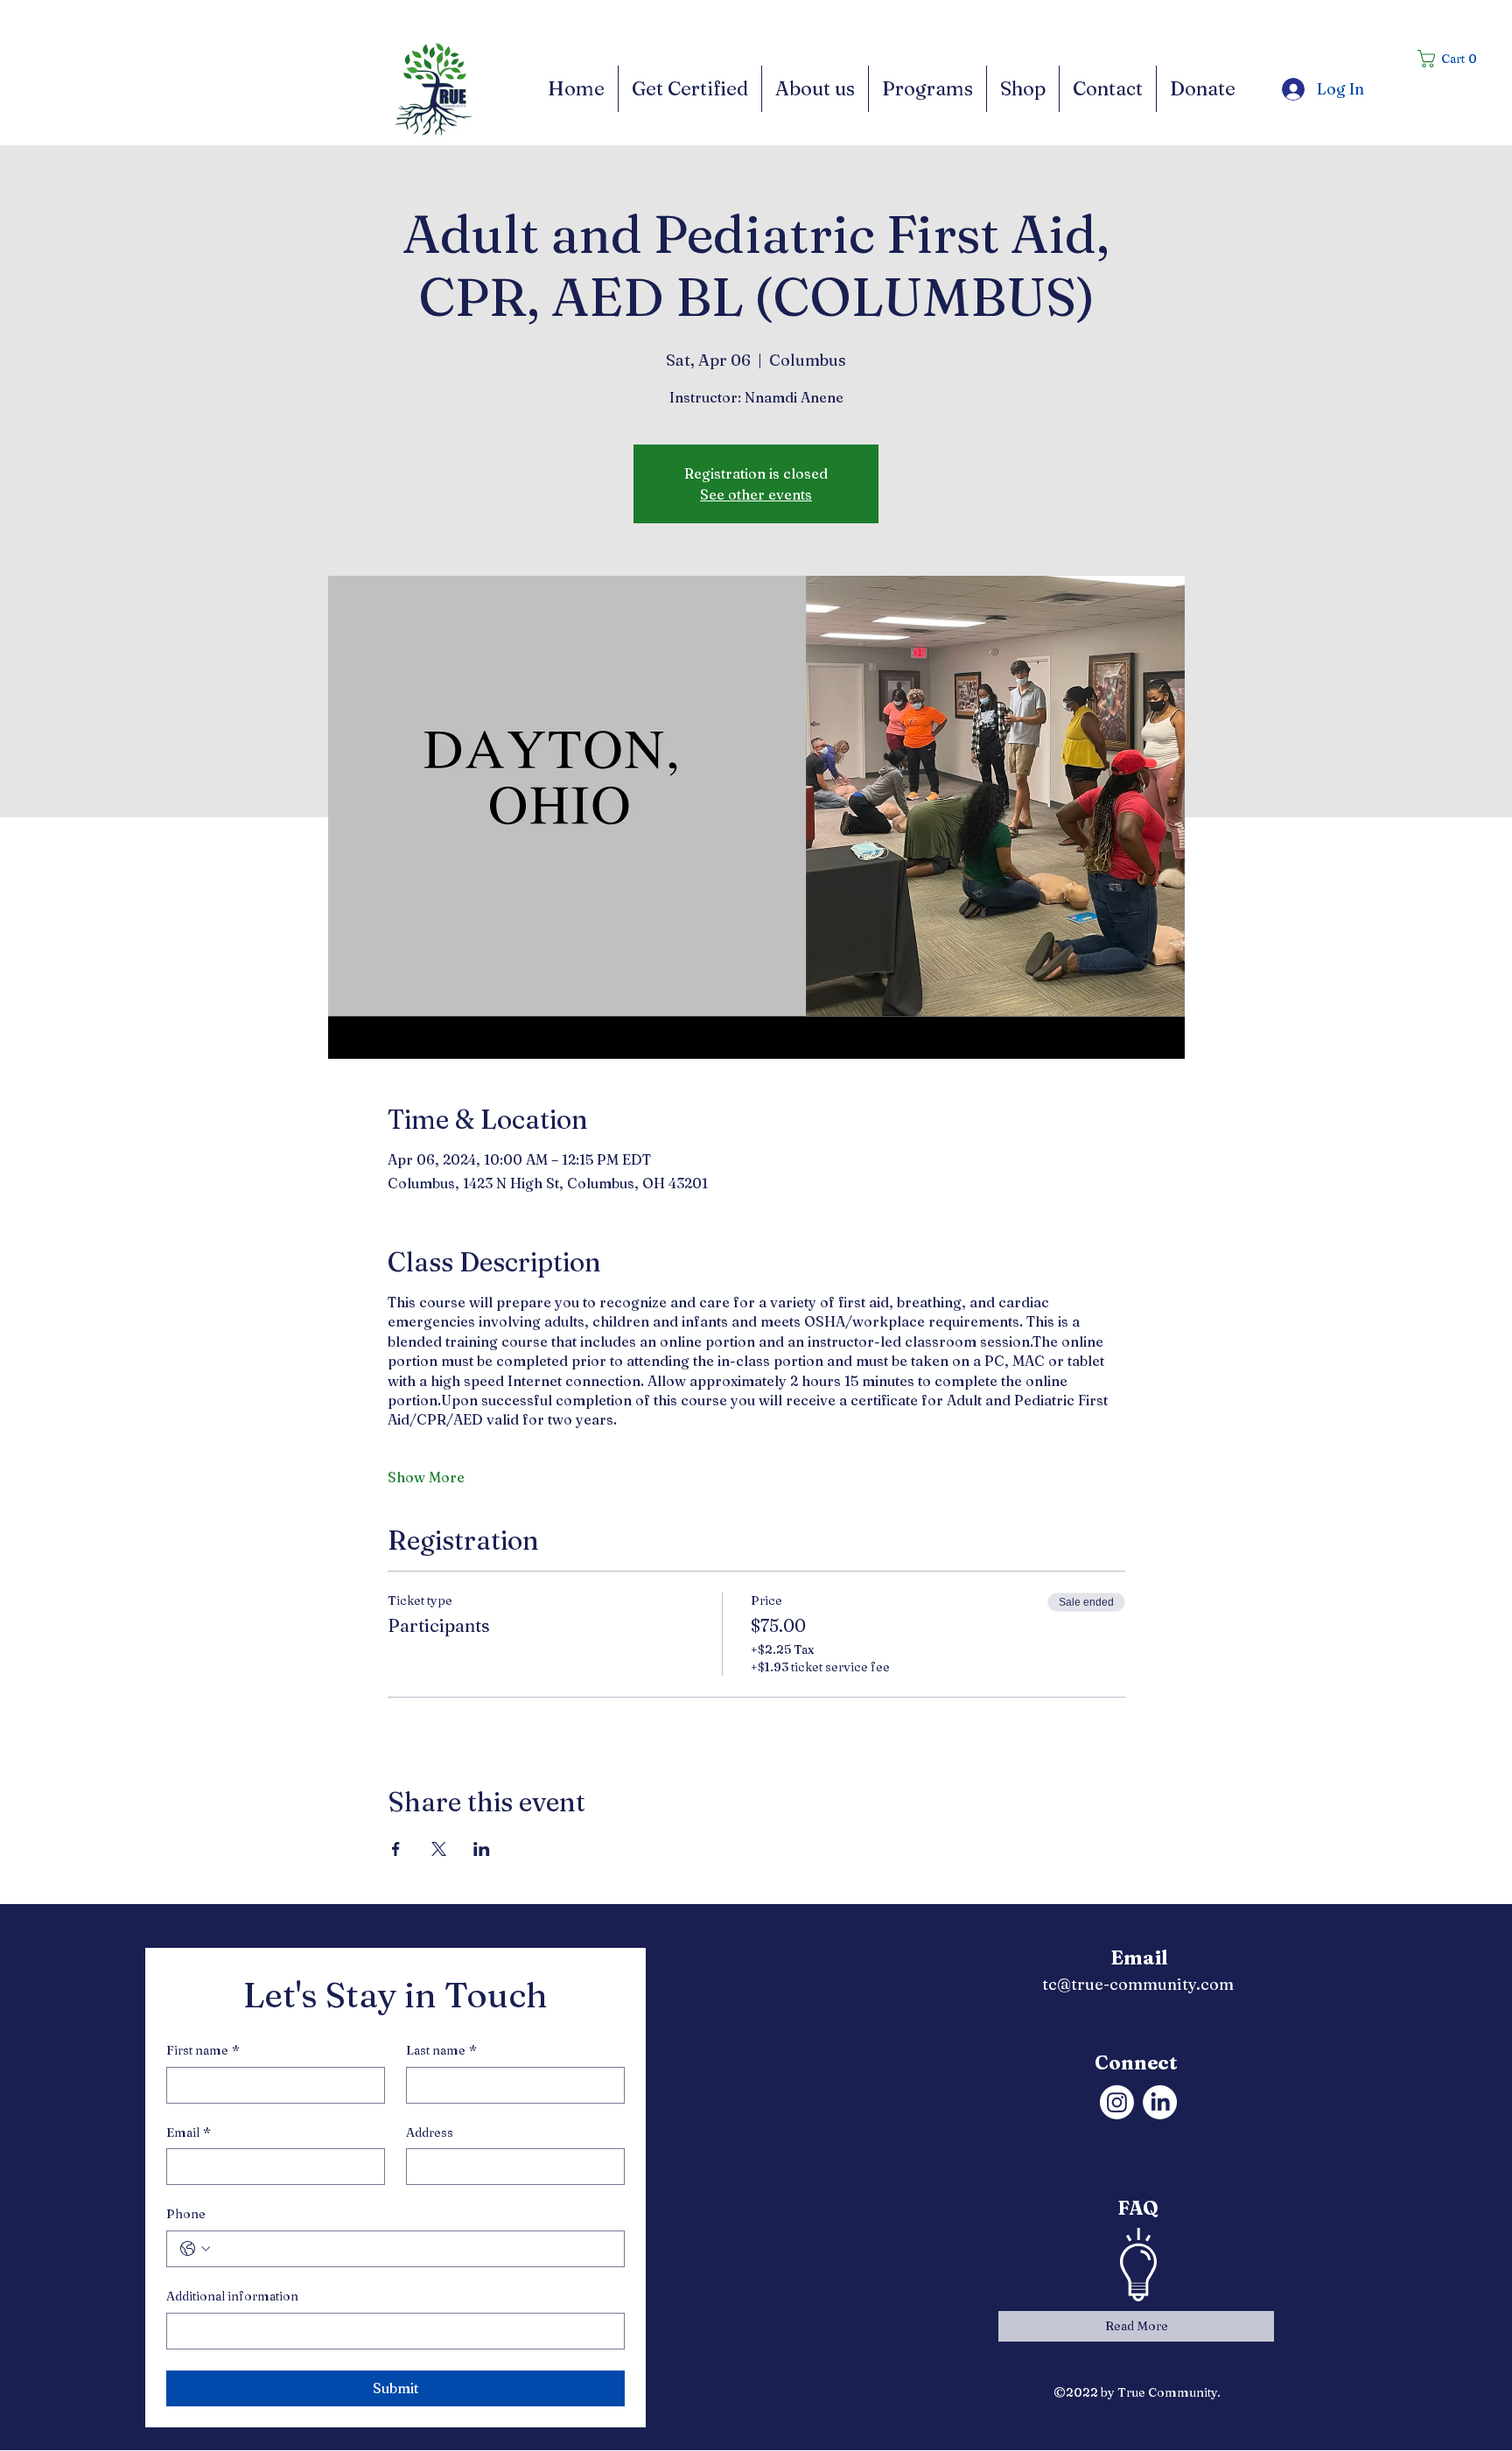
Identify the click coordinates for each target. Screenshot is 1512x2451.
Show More (426, 1477)
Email (189, 2132)
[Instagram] (1117, 2102)
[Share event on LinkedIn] (482, 1849)
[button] (1453, 59)
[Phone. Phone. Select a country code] (195, 2249)
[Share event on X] (439, 1849)
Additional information (232, 2296)
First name (203, 2050)
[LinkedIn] (1160, 2102)
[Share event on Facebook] (396, 1849)
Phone (186, 2214)
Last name (441, 2050)
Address (430, 2132)
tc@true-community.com (1138, 1984)
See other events (756, 494)
